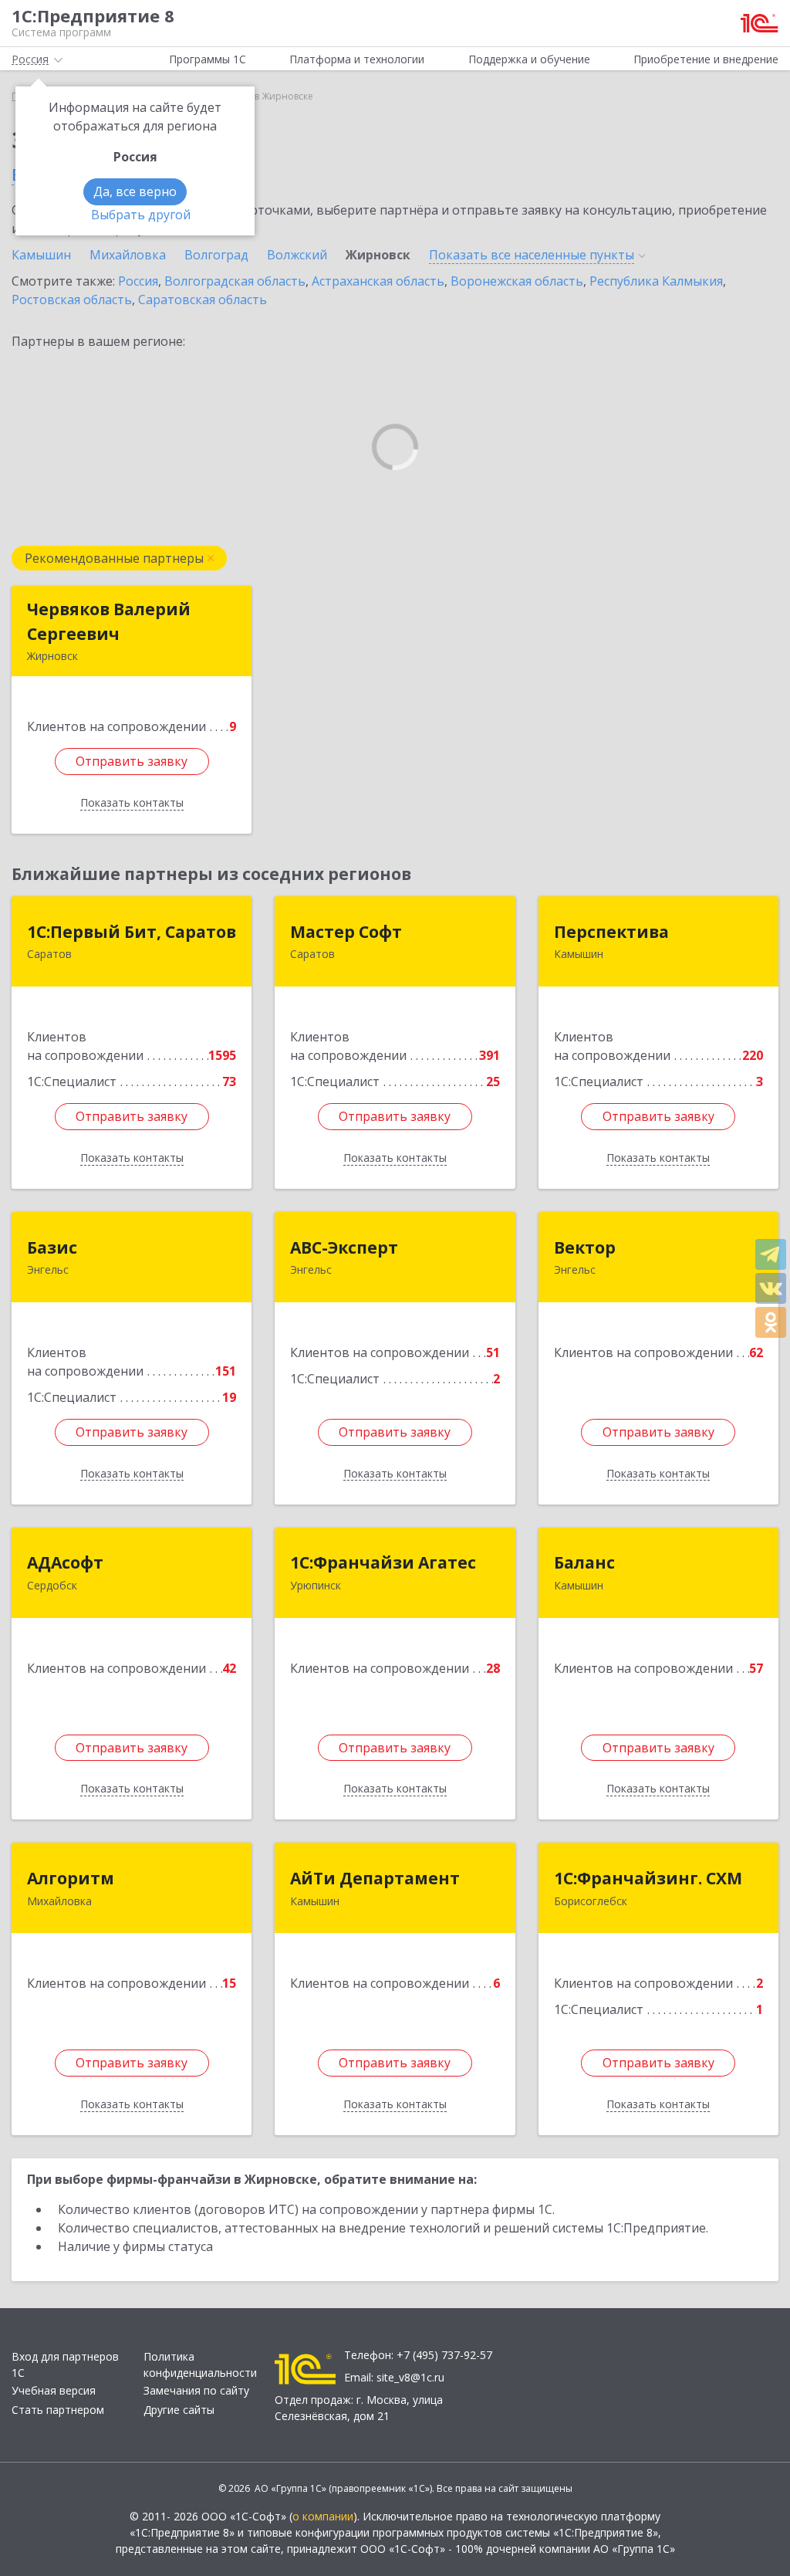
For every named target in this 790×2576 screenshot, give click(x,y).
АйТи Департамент (375, 1878)
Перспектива (611, 932)
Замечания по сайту (196, 2390)
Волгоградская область (235, 281)
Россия (138, 281)
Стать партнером (58, 2410)
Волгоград (216, 255)
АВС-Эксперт (344, 1247)
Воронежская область (517, 281)
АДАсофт (65, 1562)
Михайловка (128, 255)
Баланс (584, 1562)
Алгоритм (71, 1878)
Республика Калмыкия (656, 281)
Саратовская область (203, 300)
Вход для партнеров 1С (65, 2364)
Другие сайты (179, 2410)
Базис (52, 1247)
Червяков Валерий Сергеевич (109, 621)
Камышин (41, 255)
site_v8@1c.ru (410, 2377)
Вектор (585, 1247)
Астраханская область (378, 281)
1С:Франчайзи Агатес (383, 1562)
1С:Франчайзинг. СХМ (648, 1878)
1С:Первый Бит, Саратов (132, 932)
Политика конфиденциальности (200, 2364)
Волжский (297, 255)
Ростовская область (72, 300)
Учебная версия (54, 2390)
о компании (323, 2516)
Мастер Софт (346, 932)
